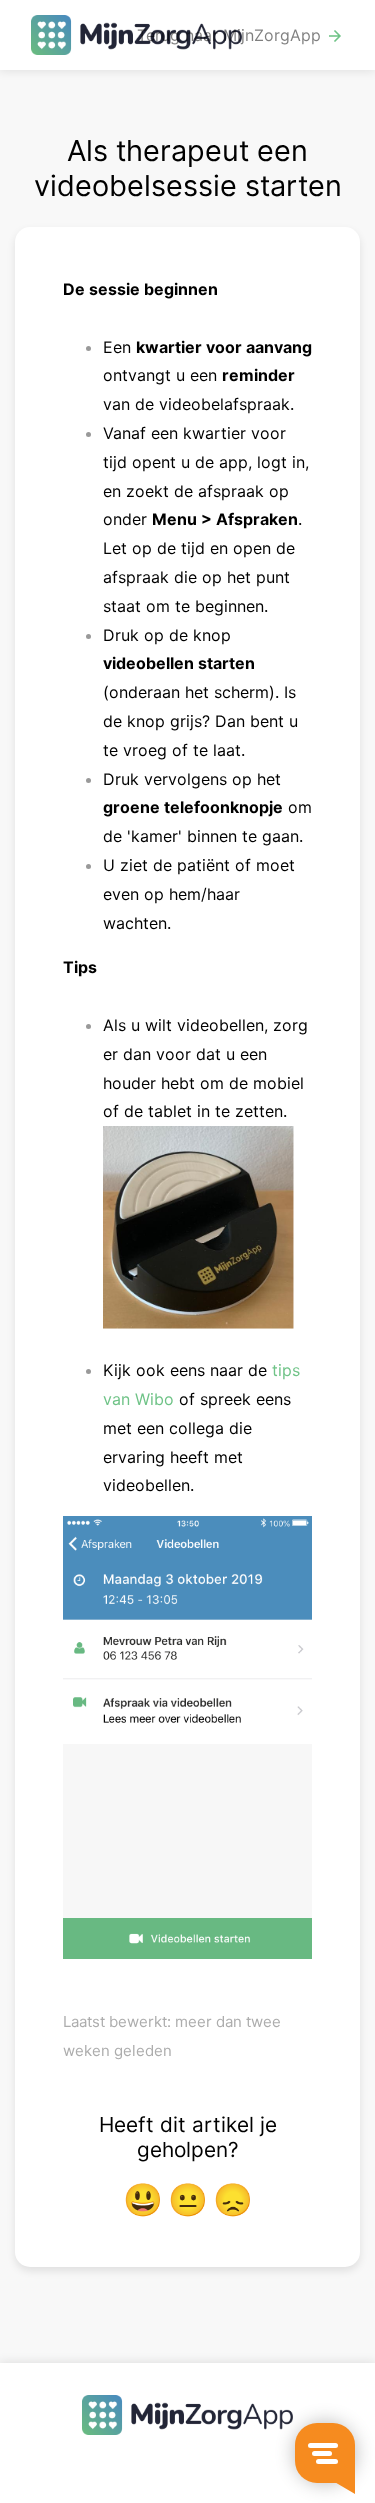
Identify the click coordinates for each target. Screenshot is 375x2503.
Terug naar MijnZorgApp (240, 35)
